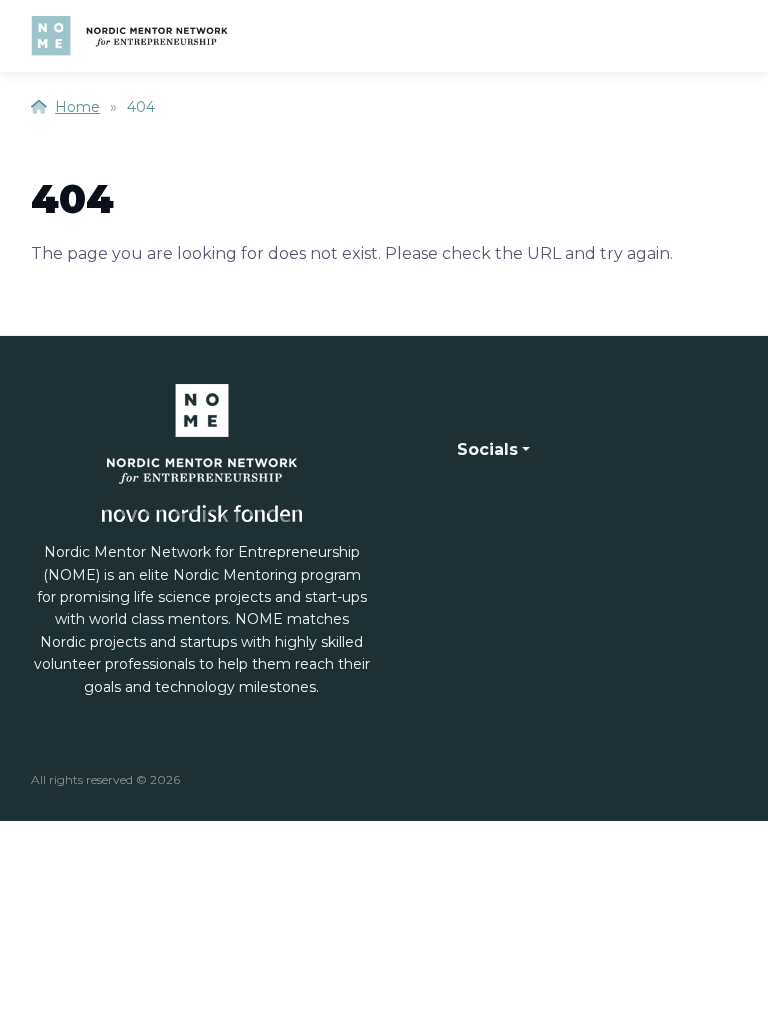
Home (77, 107)
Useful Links (509, 405)
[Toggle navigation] (718, 36)
